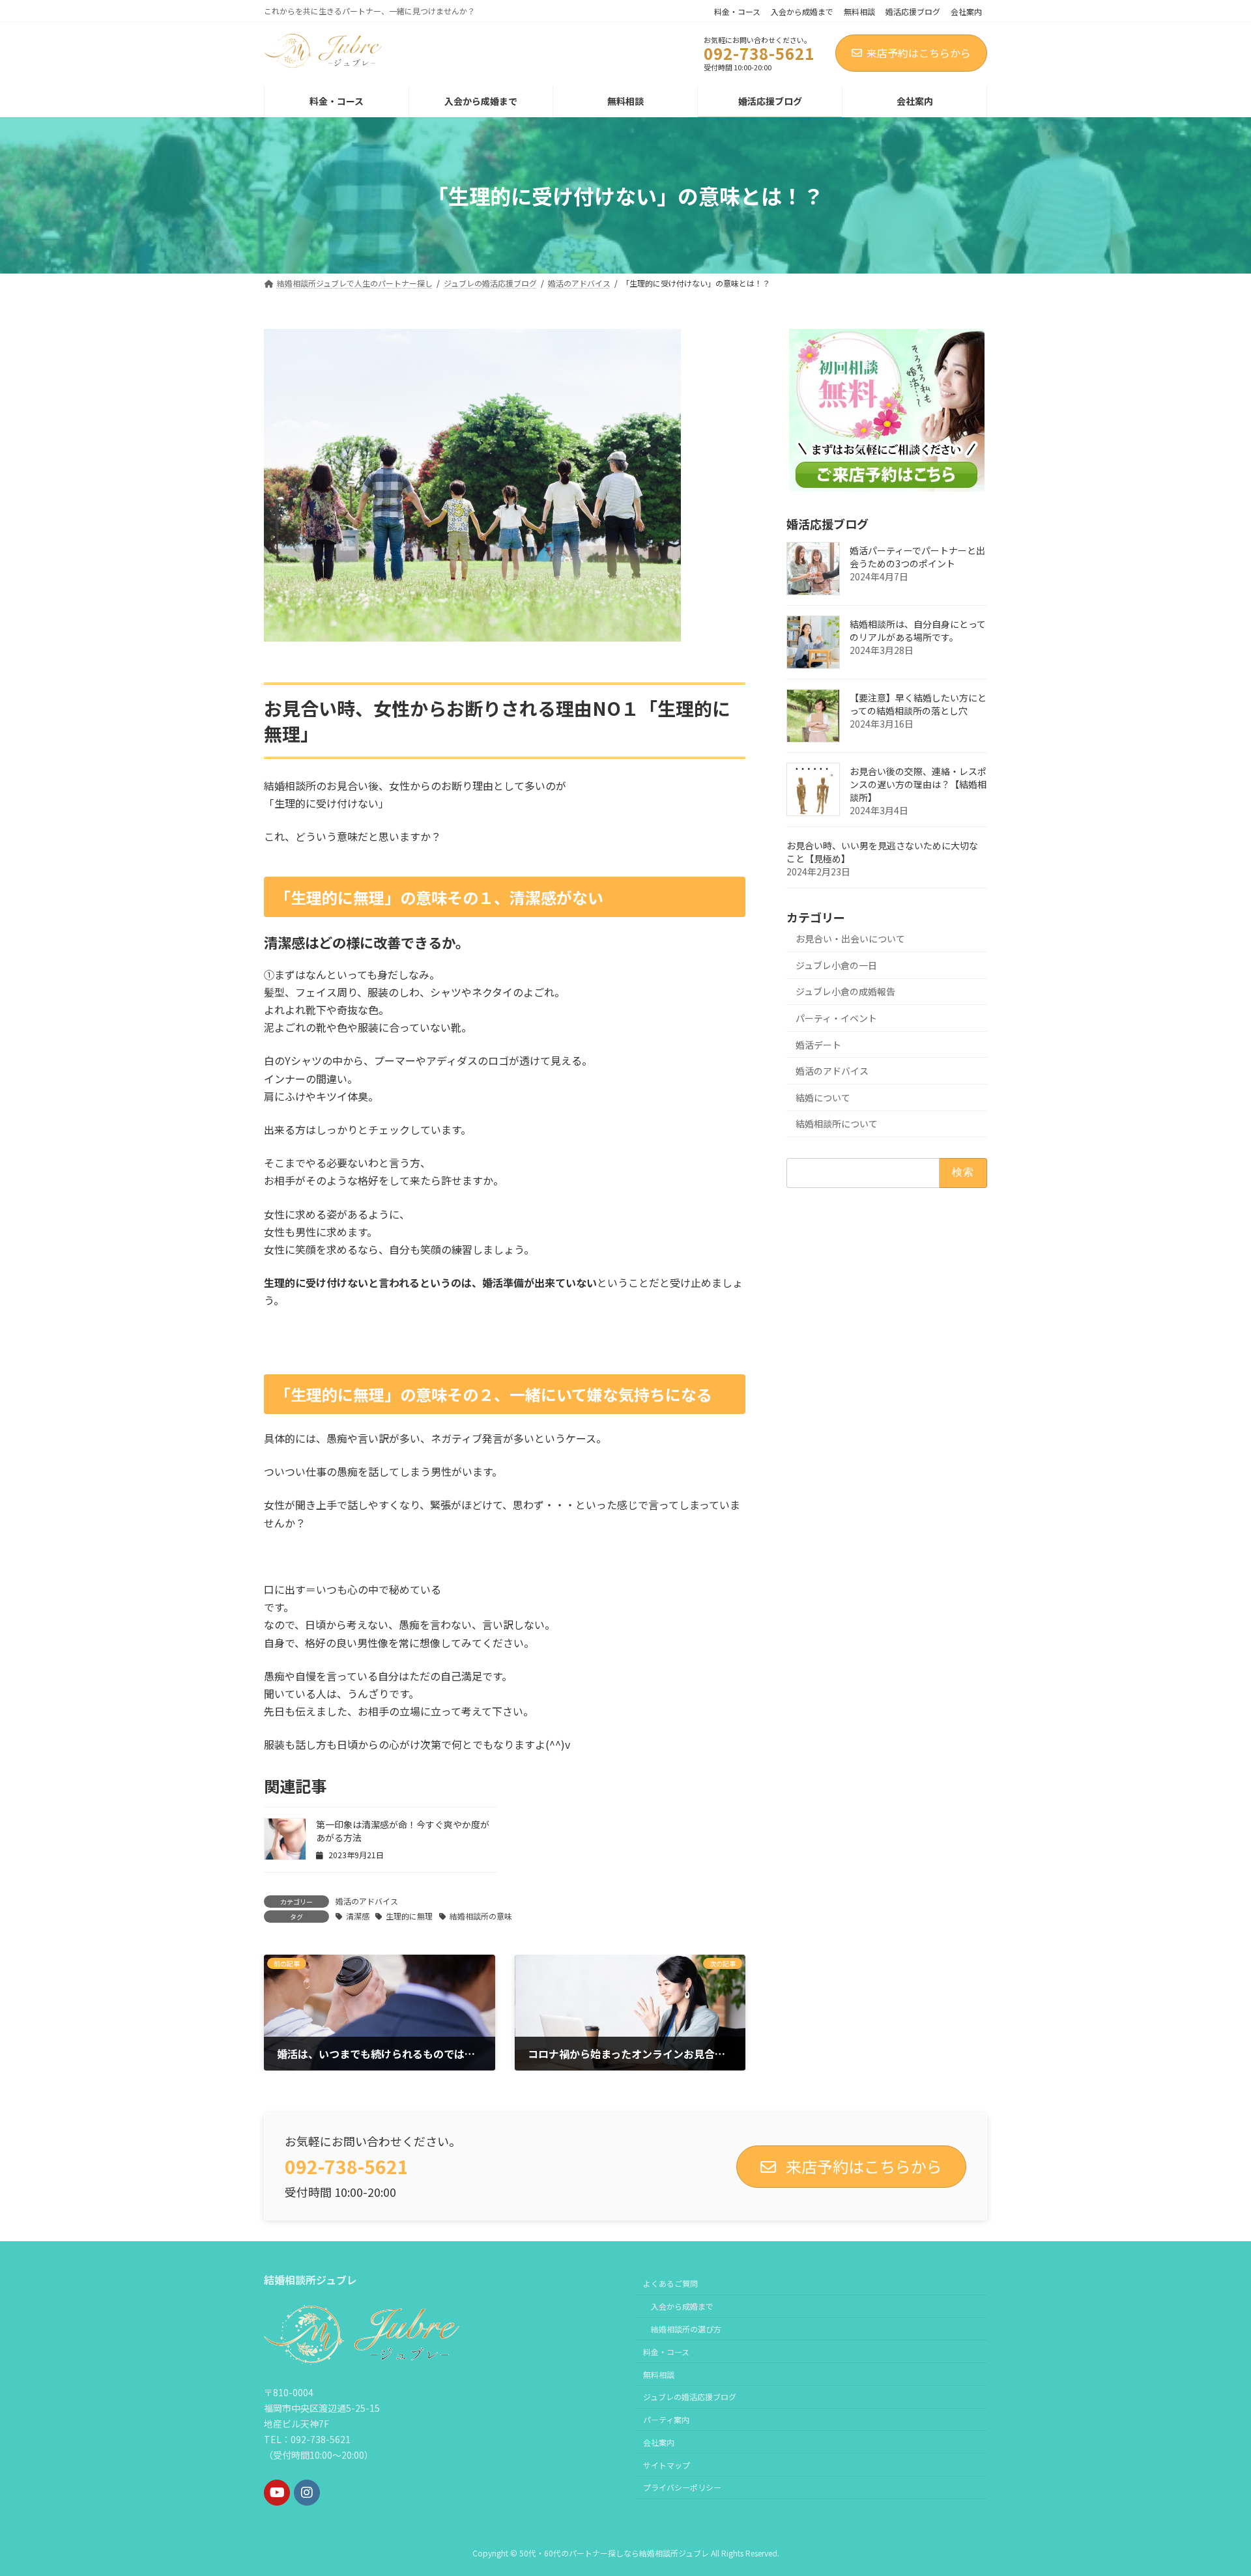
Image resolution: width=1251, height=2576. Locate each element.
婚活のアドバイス (367, 1901)
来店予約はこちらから (919, 53)
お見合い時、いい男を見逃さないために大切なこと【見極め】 (882, 852)
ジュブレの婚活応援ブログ (690, 2397)
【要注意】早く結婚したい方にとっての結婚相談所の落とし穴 (918, 704)
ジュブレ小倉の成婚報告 (845, 991)
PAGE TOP (1213, 2486)
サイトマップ (667, 2465)
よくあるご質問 (670, 2283)
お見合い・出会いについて (850, 939)
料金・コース (737, 12)
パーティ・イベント (836, 1018)
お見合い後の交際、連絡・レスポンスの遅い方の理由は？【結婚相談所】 (918, 784)
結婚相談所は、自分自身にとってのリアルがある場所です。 (918, 630)
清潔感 (358, 1916)
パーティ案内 (666, 2419)
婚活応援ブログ (913, 12)
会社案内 (966, 12)
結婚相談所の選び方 (686, 2329)
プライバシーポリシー (682, 2487)
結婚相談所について (837, 1124)
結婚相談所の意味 (481, 1916)
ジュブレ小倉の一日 (836, 965)
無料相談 (859, 12)
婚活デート (818, 1045)
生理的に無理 (409, 1916)
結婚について (823, 1097)
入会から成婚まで (802, 12)
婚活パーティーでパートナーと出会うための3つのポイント (917, 557)
